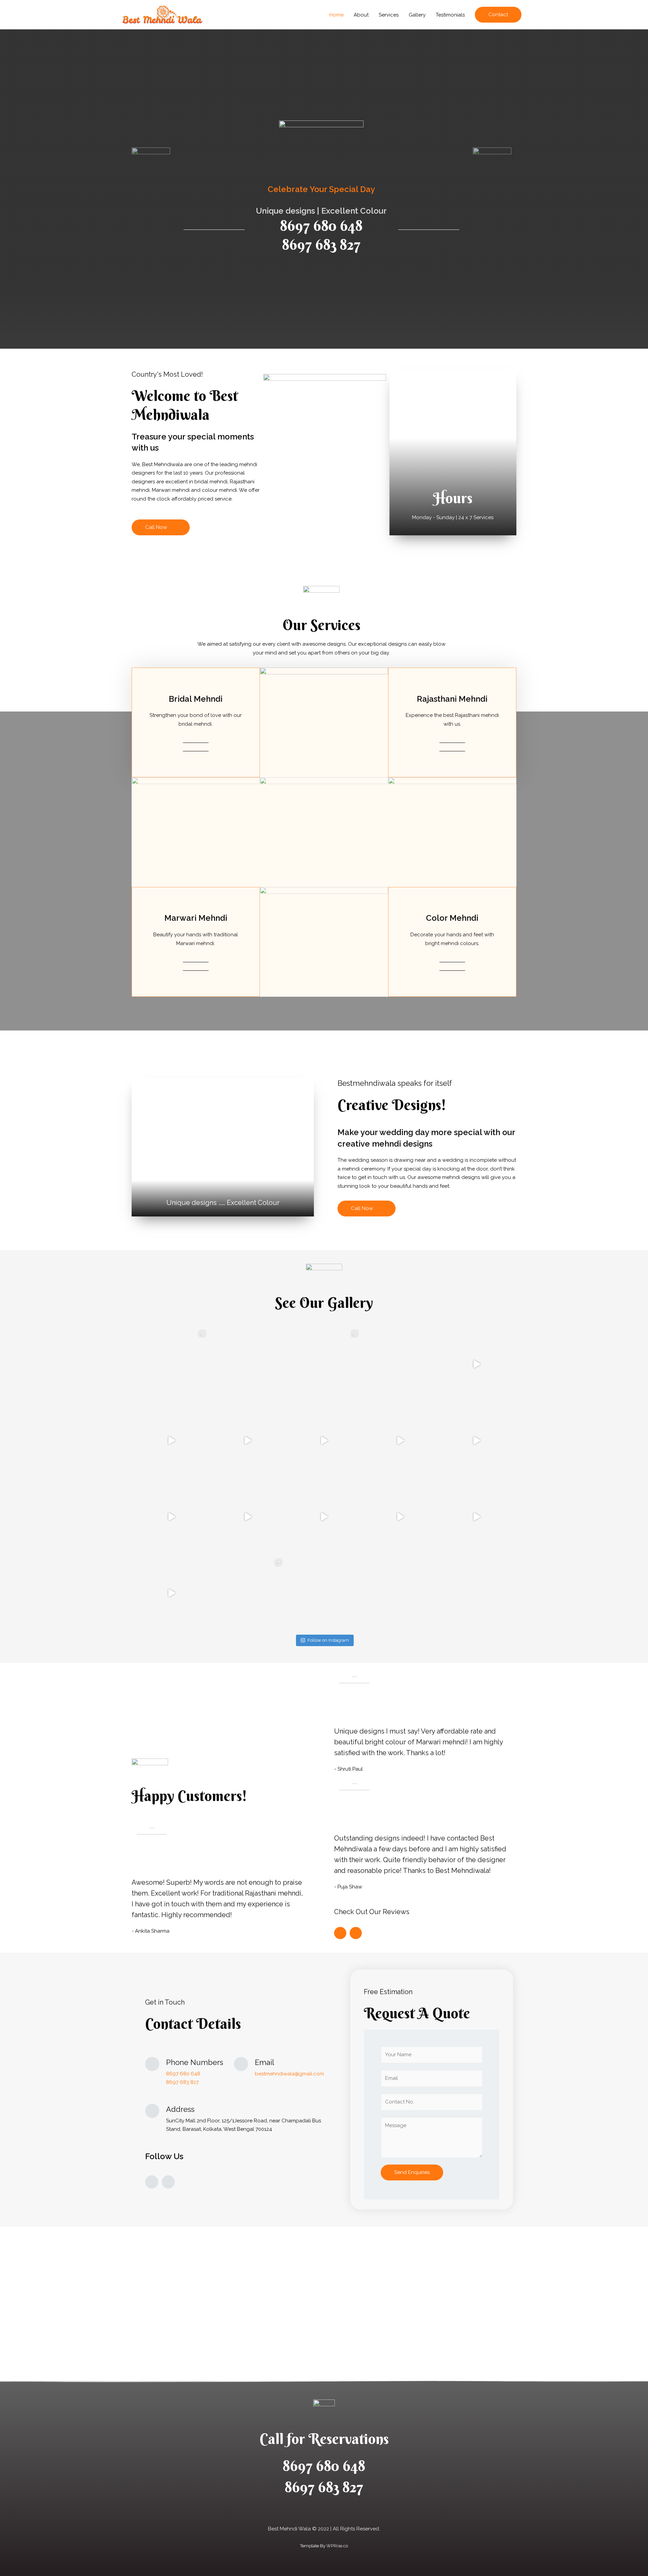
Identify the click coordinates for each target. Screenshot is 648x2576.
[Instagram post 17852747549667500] (400, 1441)
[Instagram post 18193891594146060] (171, 1441)
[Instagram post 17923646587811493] (400, 1517)
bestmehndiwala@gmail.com (289, 2074)
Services (389, 15)
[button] (161, 527)
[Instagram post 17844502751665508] (171, 1593)
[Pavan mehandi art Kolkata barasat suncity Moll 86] (324, 1593)
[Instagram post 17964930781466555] (324, 1517)
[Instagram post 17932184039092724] (400, 1364)
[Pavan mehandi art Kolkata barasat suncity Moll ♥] (400, 1593)
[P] (171, 1364)
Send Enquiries (412, 2172)
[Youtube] (168, 2182)
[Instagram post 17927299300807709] (477, 1517)
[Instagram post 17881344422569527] (477, 1441)
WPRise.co (337, 2546)
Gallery (417, 15)
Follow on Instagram (328, 1640)
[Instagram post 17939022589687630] (171, 1517)
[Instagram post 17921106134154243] (248, 1441)
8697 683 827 (321, 245)
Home (336, 15)
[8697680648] (248, 1364)
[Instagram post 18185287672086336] (477, 1364)
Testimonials (450, 15)
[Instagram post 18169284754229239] (324, 1364)
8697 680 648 (321, 226)
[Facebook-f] (152, 2182)
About (361, 15)
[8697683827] (324, 1441)
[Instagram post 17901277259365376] (248, 1517)
